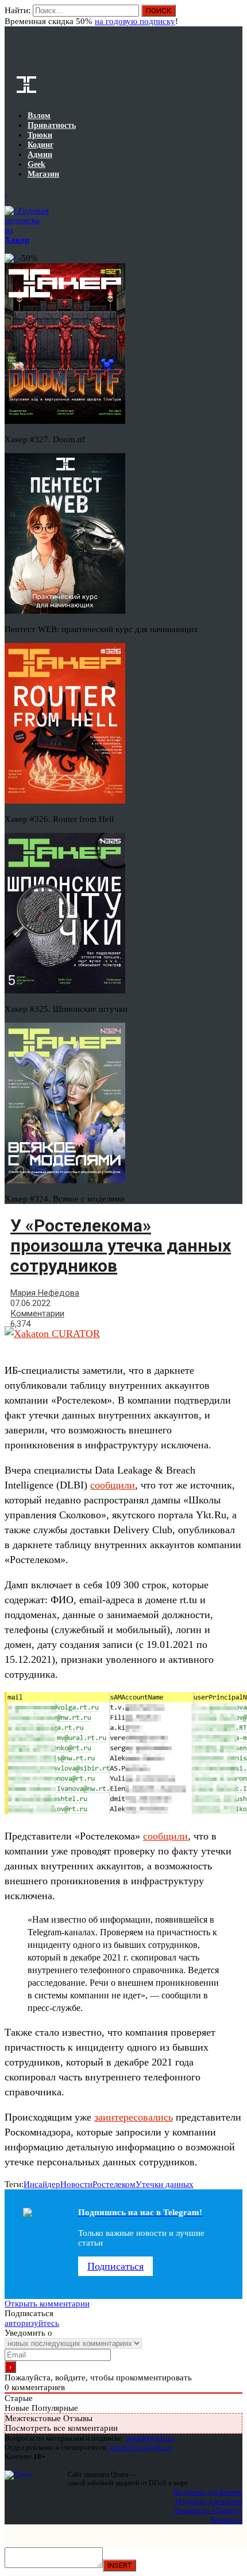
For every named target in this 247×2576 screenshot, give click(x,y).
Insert (119, 2565)
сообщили (113, 1485)
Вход (235, 16)
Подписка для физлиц (208, 2492)
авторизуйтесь (32, 2323)
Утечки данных (165, 2184)
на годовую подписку (135, 21)
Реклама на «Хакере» (209, 2510)
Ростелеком (114, 2184)
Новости (76, 2184)
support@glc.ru (150, 2438)
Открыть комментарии (47, 2304)
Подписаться (115, 2266)
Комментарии (37, 1314)
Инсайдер (42, 2184)
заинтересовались (134, 2117)
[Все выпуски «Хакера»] (6, 192)
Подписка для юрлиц (209, 2501)
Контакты (227, 2520)
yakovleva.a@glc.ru (141, 2447)
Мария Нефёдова (45, 1293)
